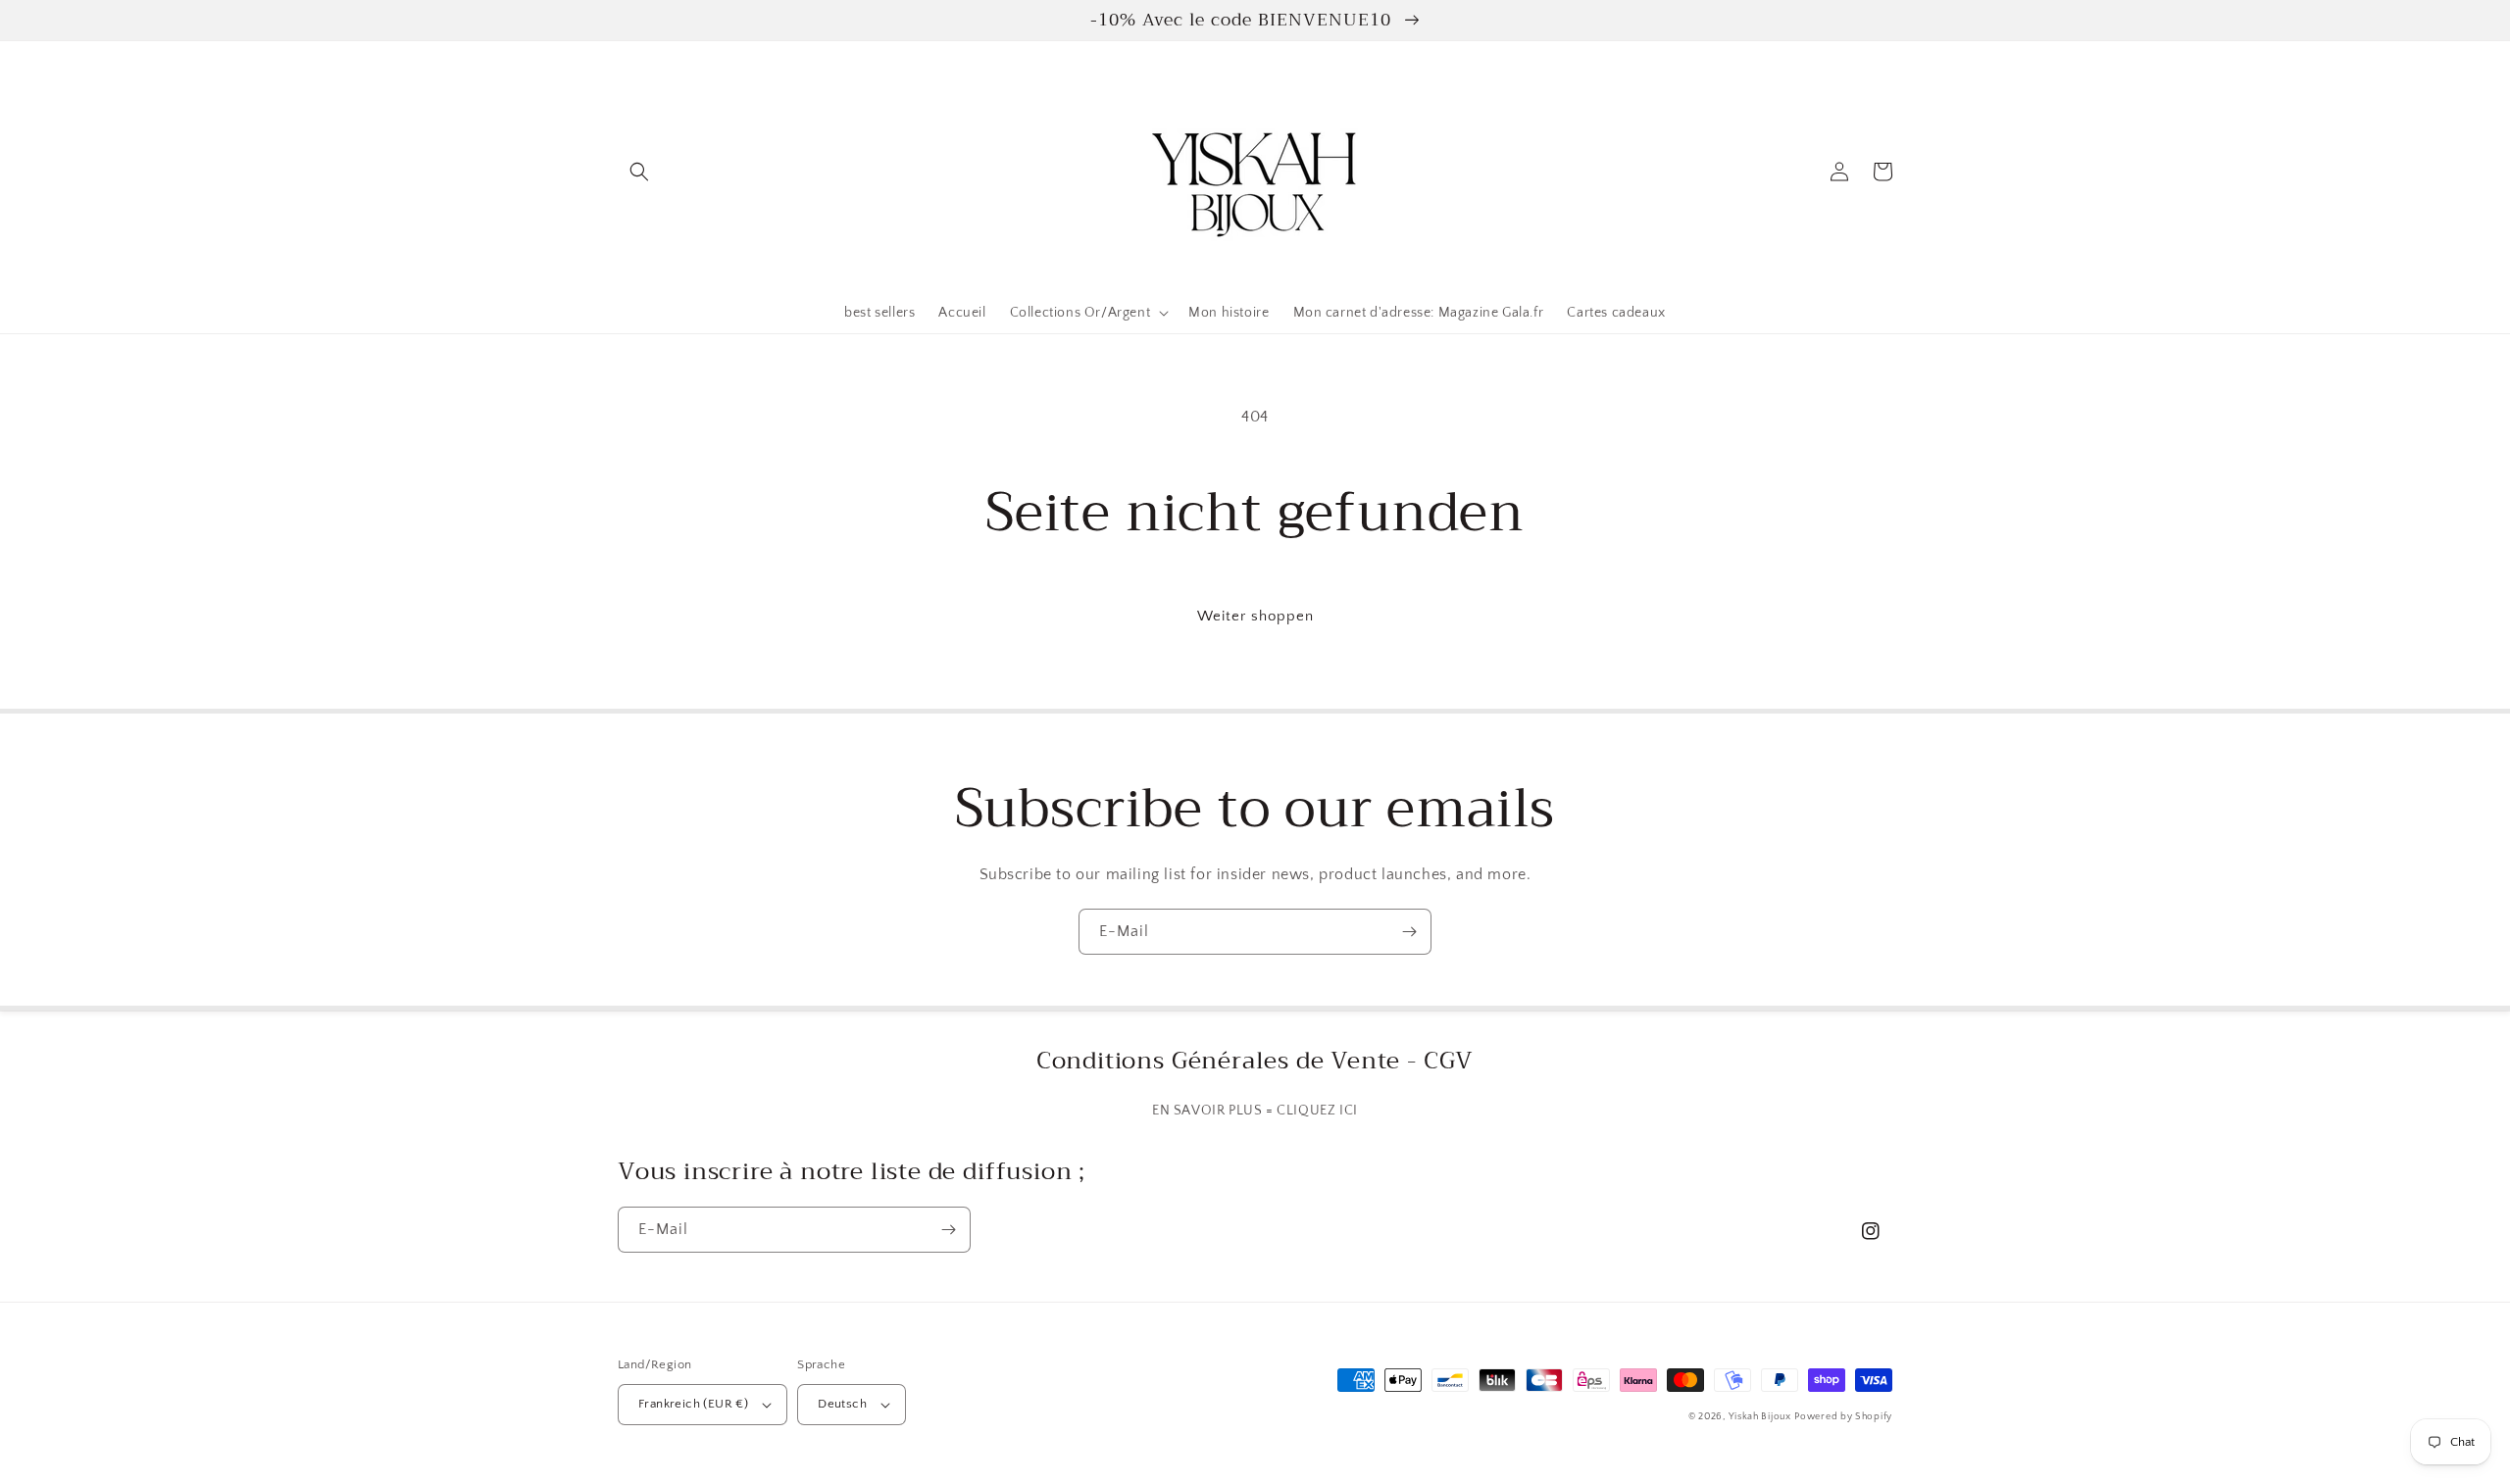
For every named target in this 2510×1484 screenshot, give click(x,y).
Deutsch (842, 1404)
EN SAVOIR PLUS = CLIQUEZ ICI (1255, 1111)
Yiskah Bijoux (1760, 1417)
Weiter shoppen (1255, 616)
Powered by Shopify (1843, 1417)
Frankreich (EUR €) (693, 1404)
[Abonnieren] (1409, 932)
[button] (639, 172)
